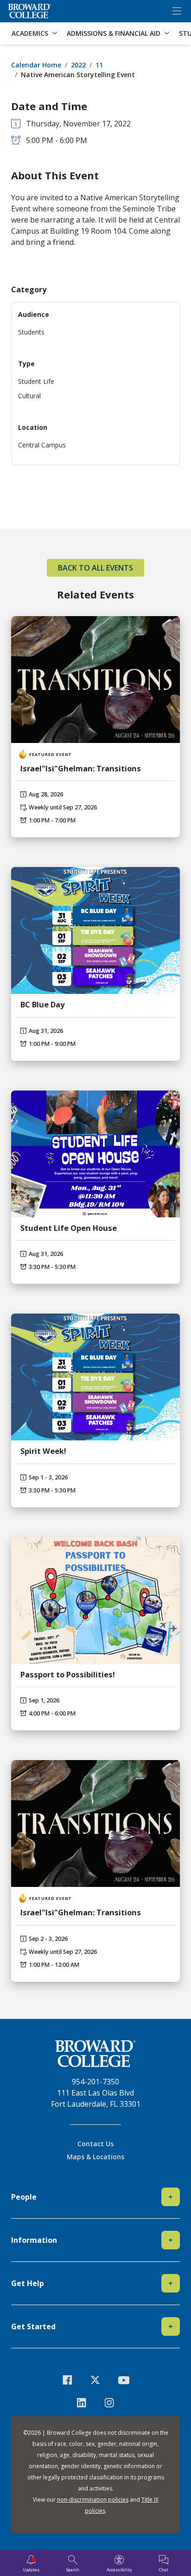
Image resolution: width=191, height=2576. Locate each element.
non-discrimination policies (93, 2500)
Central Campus (42, 445)
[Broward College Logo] (30, 11)
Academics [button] (30, 33)
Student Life (36, 381)
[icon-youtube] (124, 2380)
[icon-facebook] (67, 2380)
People (92, 2197)
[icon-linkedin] (81, 2403)
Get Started (92, 2326)
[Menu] (177, 11)
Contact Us (95, 2144)
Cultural (29, 396)
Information (92, 2240)
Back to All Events (95, 568)
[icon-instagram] (110, 2403)
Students (31, 332)
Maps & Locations (95, 2157)
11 (99, 65)
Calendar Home (36, 65)
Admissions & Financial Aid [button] (114, 33)
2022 (78, 65)
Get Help (92, 2283)
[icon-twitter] (96, 2380)
